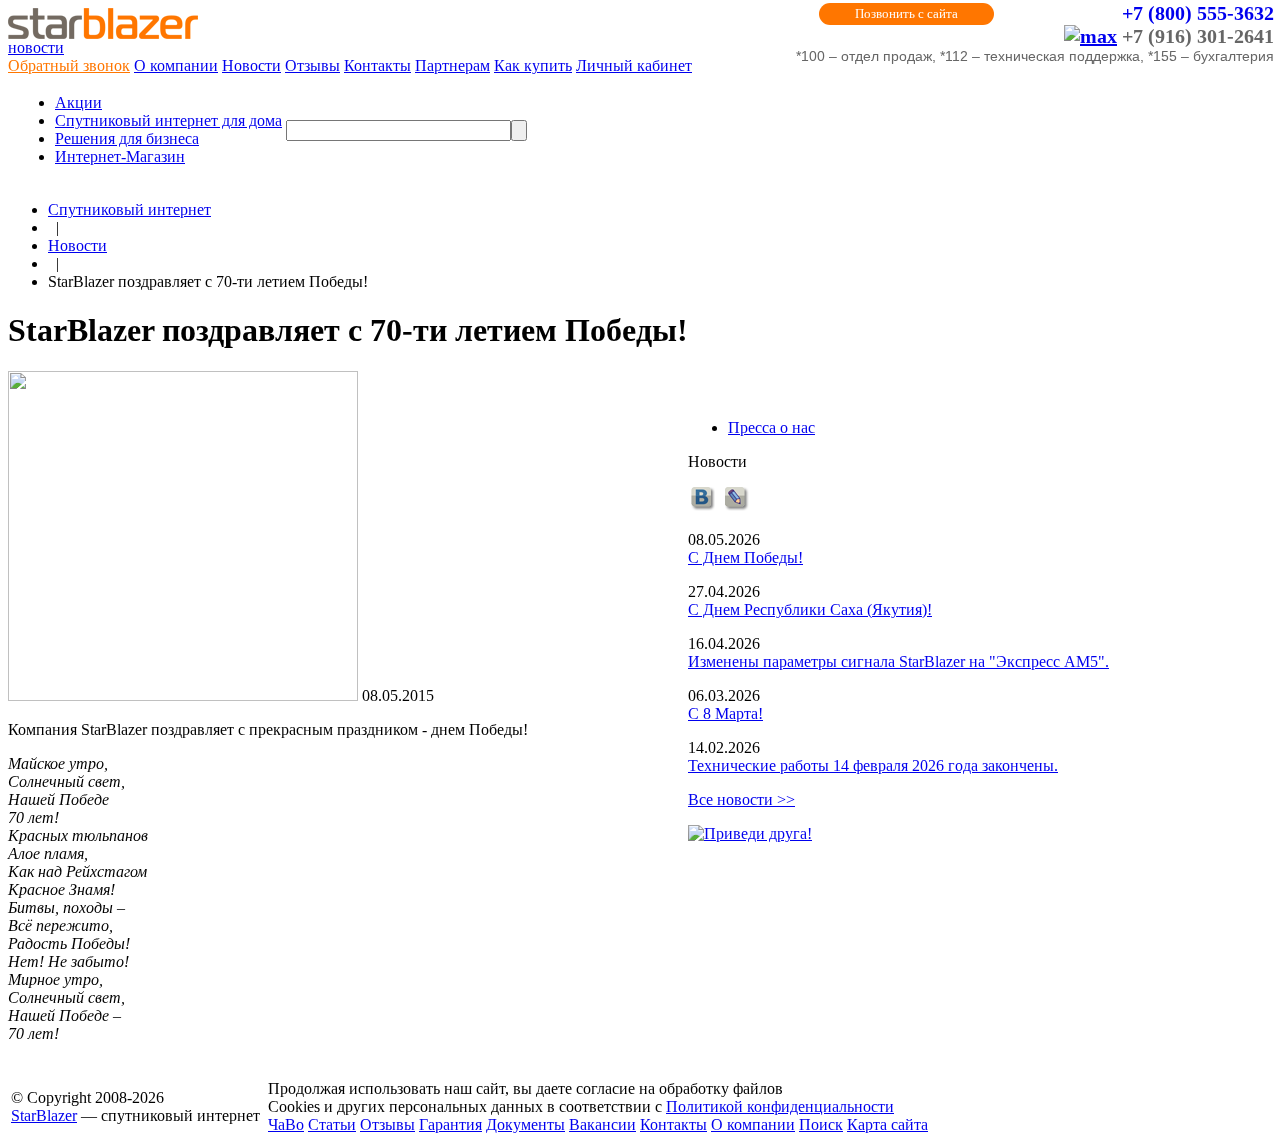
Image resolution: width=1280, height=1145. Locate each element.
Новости (251, 65)
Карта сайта (887, 1124)
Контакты (377, 65)
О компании (176, 65)
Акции (78, 102)
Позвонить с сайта (906, 13)
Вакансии (602, 1124)
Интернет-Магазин (120, 156)
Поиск (821, 1124)
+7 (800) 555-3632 (1198, 13)
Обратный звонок (69, 65)
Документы (525, 1124)
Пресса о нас (771, 427)
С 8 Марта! (725, 713)
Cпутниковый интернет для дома (168, 120)
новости (36, 47)
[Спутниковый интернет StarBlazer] (103, 33)
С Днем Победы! (745, 557)
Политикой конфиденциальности (780, 1106)
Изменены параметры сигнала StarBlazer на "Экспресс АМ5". (898, 661)
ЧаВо (286, 1124)
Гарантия (450, 1124)
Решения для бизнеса (127, 138)
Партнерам (452, 65)
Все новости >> (741, 799)
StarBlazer (44, 1115)
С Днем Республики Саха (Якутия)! (810, 609)
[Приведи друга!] (750, 833)
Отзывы (312, 65)
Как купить (533, 65)
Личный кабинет (634, 65)
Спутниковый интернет (129, 209)
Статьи (332, 1124)
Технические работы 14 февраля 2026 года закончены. (873, 765)
